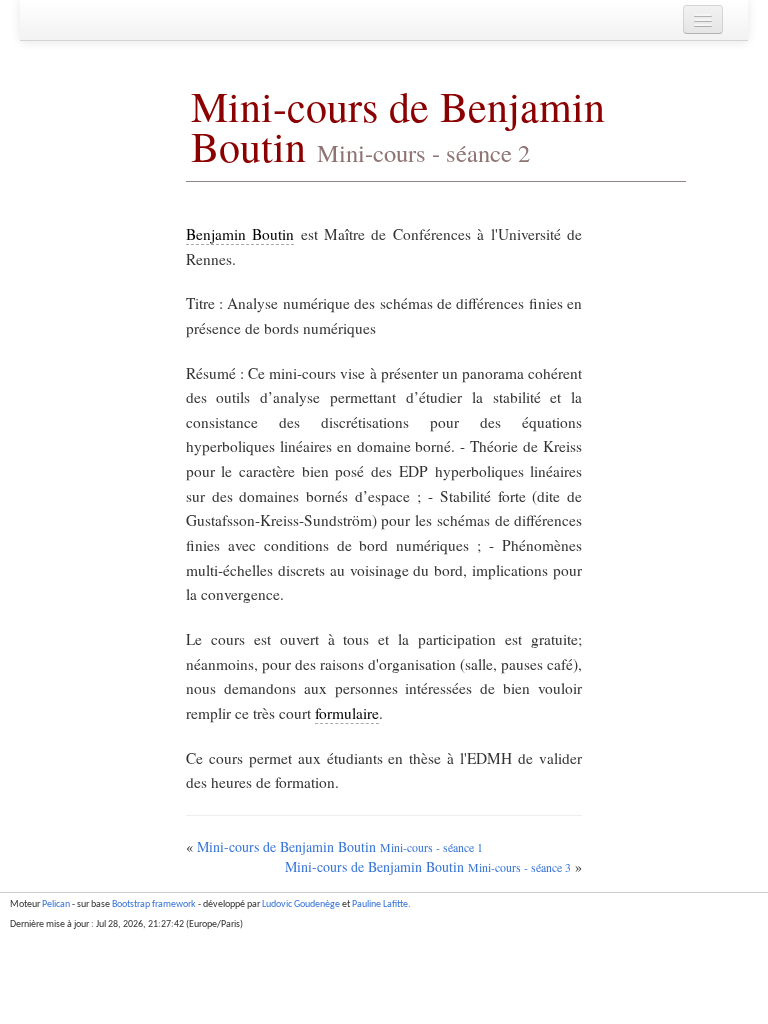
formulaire (347, 713)
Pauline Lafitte (380, 904)
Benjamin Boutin (240, 234)
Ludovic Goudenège (301, 904)
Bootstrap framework (154, 904)
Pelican (56, 904)
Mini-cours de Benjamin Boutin (398, 126)
